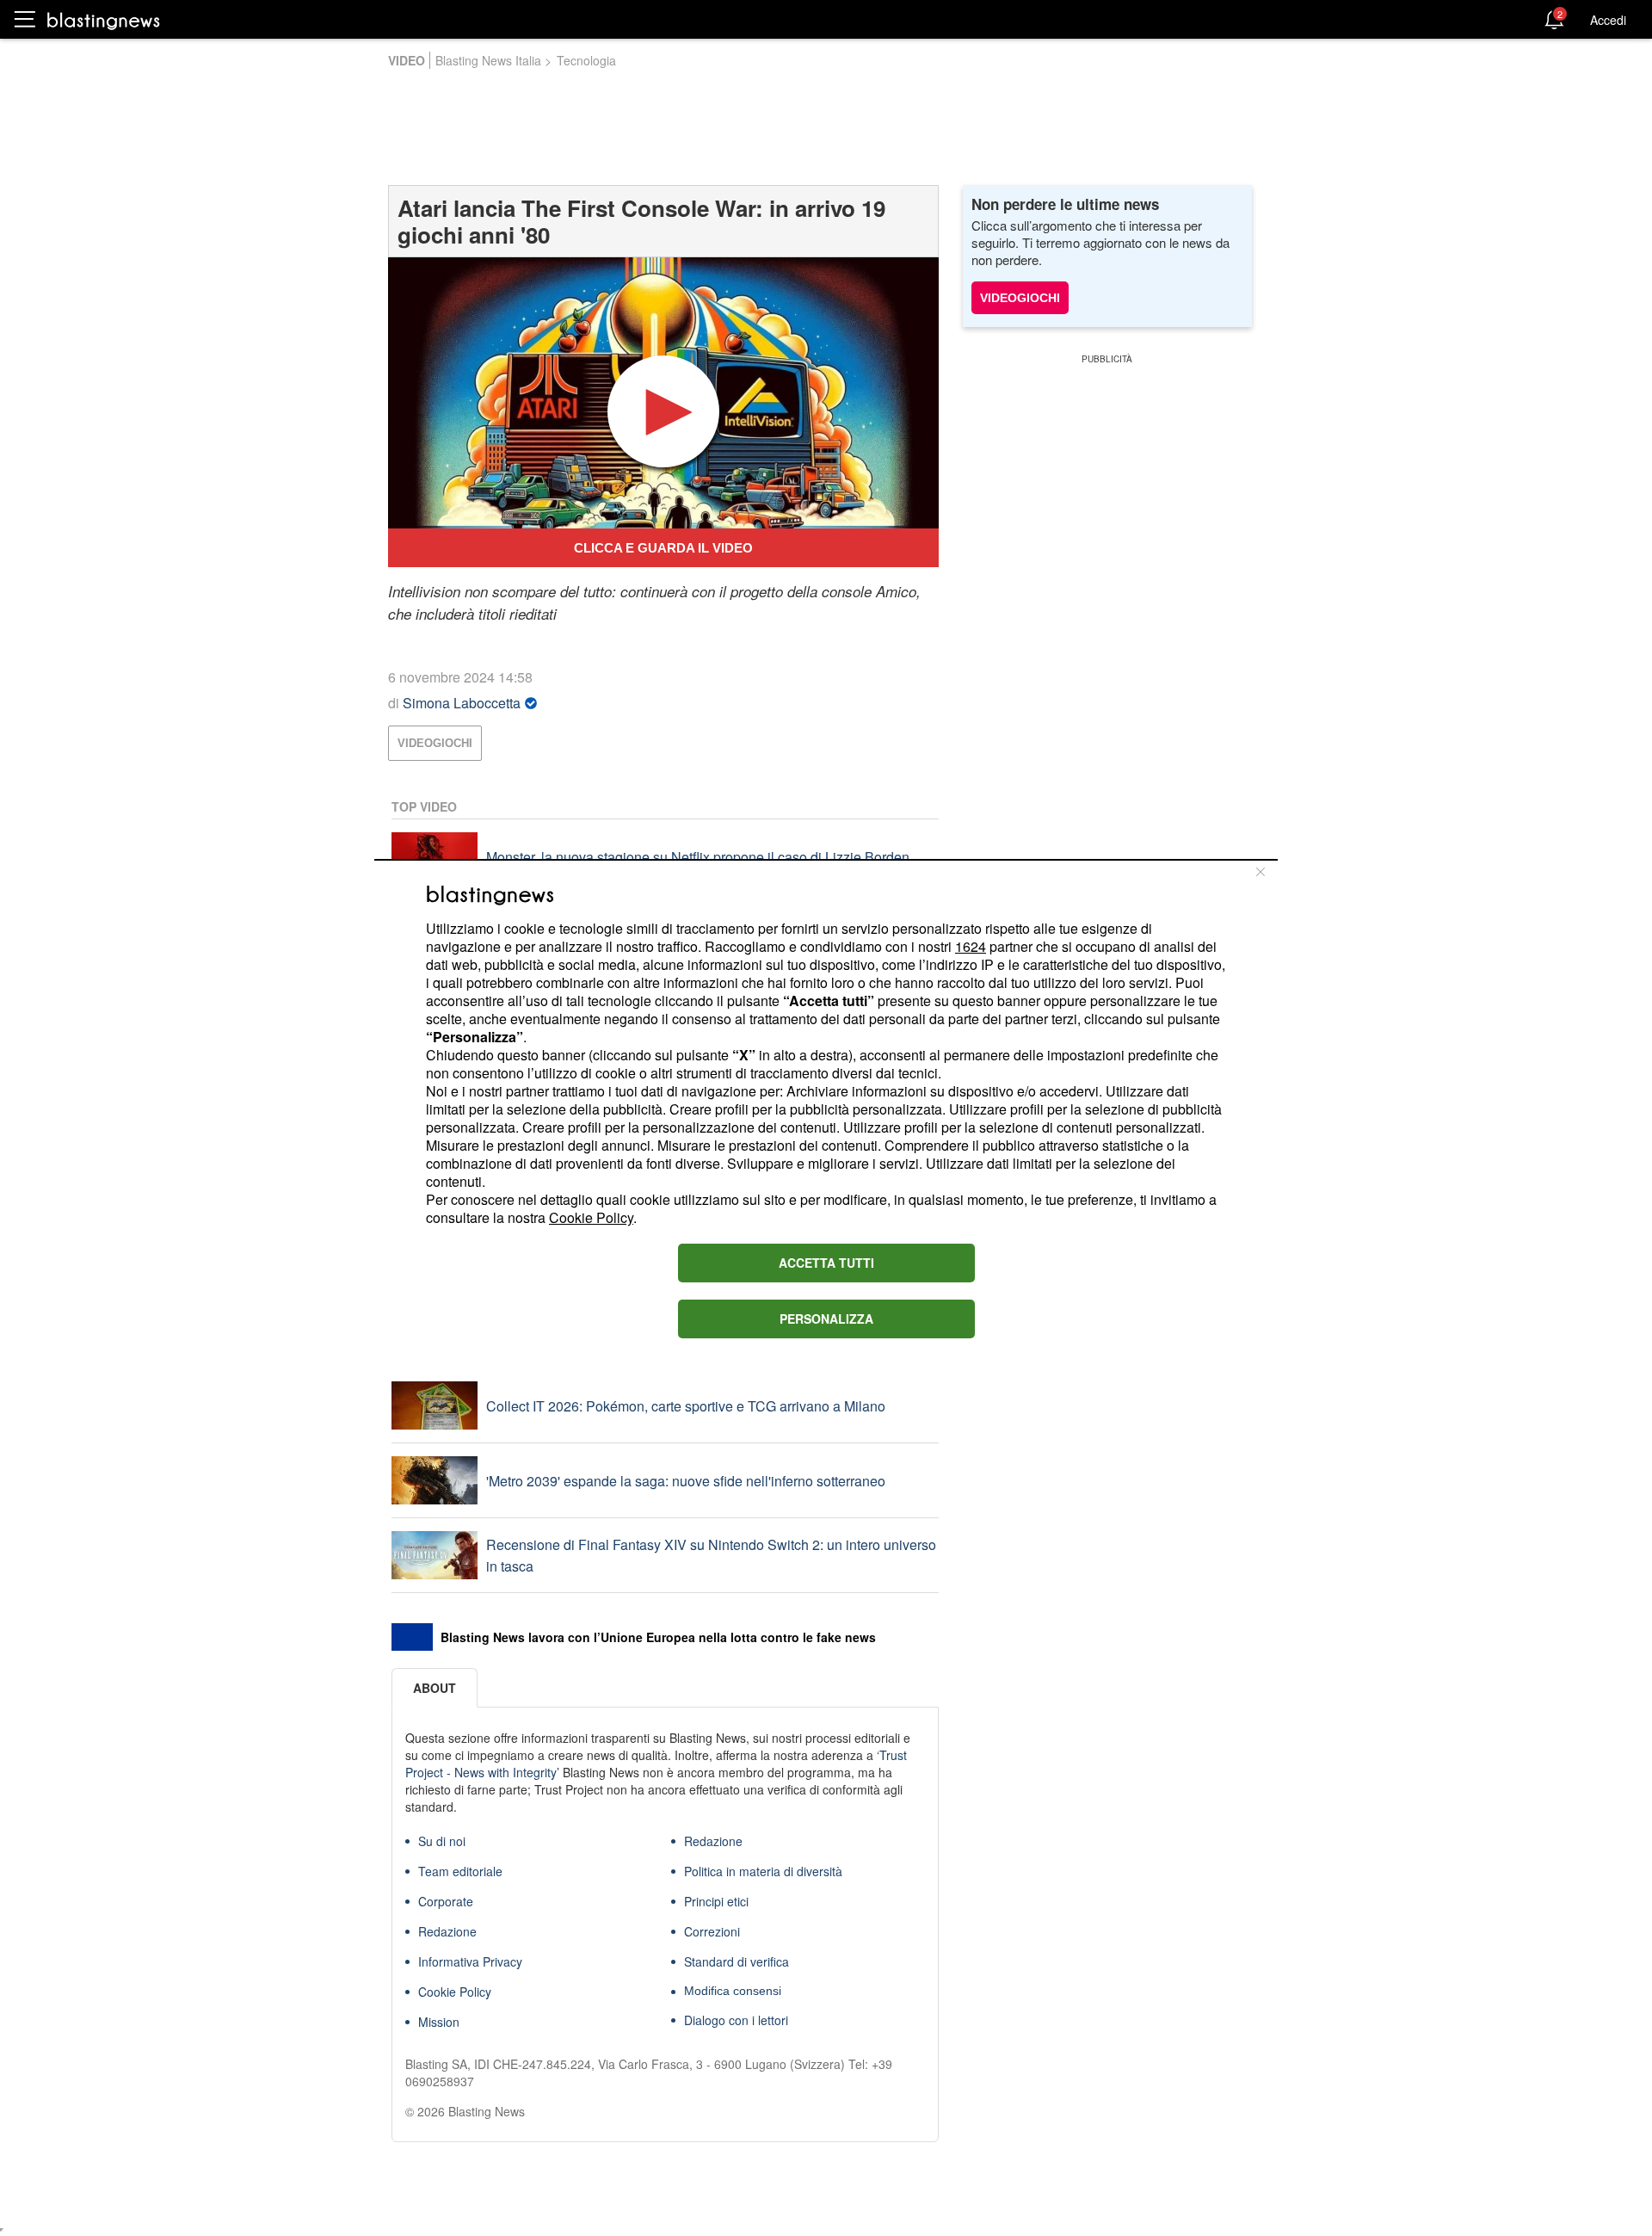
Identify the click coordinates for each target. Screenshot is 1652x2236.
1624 (971, 946)
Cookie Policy (591, 1217)
